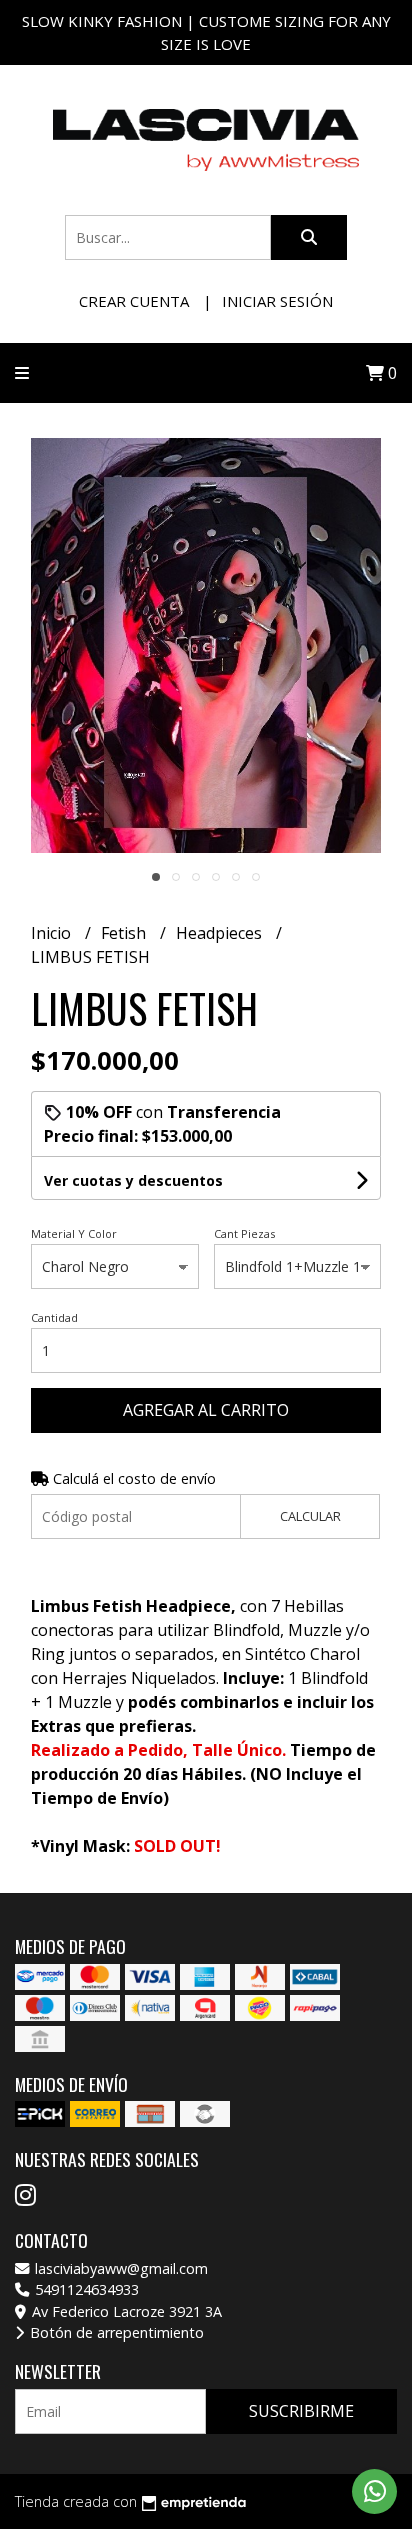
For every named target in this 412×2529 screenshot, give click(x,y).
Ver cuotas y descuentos (133, 1180)
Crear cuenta (134, 301)
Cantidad (54, 1317)
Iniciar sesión (277, 301)
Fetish (125, 933)
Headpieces (221, 933)
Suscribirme (301, 2411)
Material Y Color (74, 1233)
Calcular (310, 1516)
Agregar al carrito (206, 1410)
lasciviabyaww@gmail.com (119, 2268)
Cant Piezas (244, 1233)
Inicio (53, 933)
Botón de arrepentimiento (115, 2332)
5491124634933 (85, 2289)
